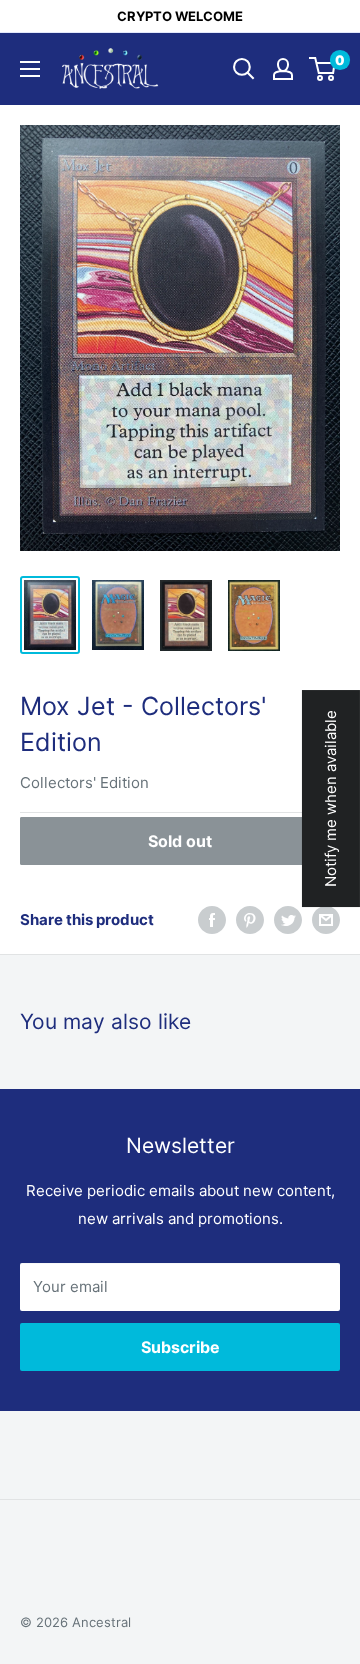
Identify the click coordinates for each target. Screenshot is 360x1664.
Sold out (180, 841)
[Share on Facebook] (212, 919)
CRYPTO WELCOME (180, 16)
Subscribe (180, 1347)
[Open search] (244, 69)
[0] (323, 69)
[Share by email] (326, 919)
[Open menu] (30, 69)
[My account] (283, 69)
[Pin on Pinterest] (250, 919)
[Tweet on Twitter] (288, 919)
